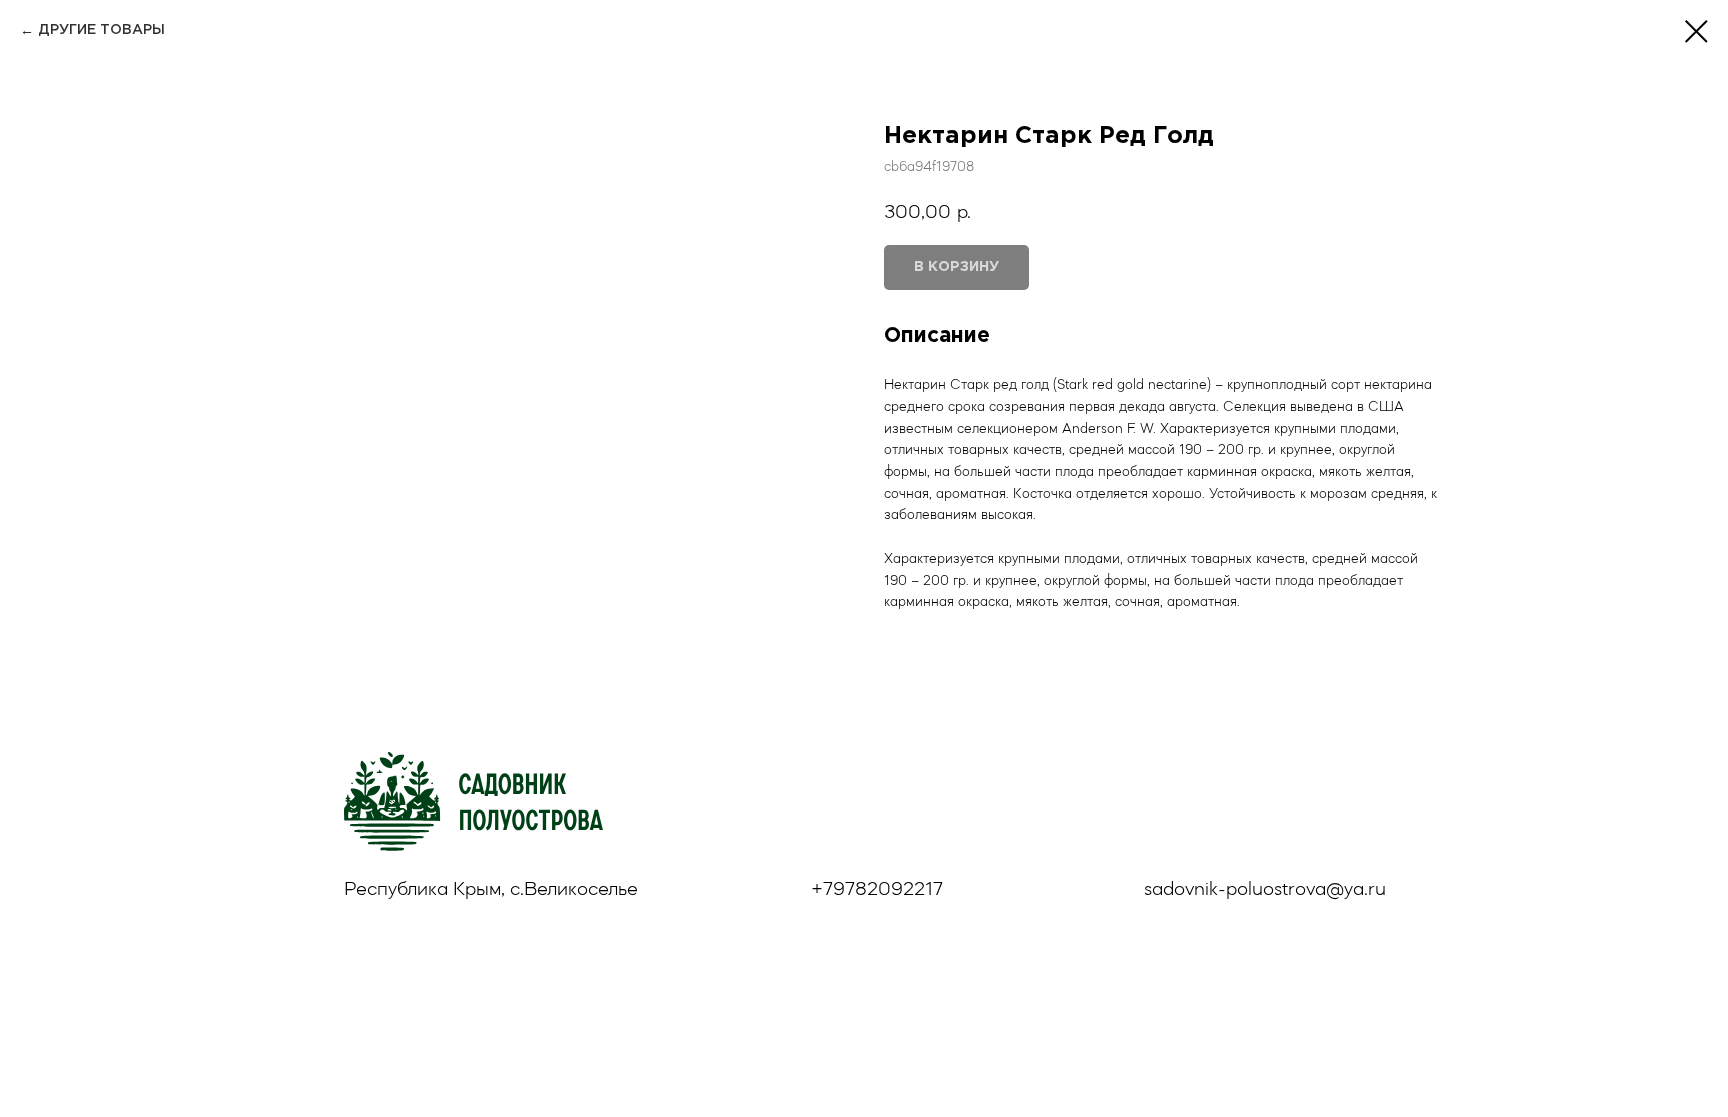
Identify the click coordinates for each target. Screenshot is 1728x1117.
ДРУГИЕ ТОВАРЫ (101, 30)
